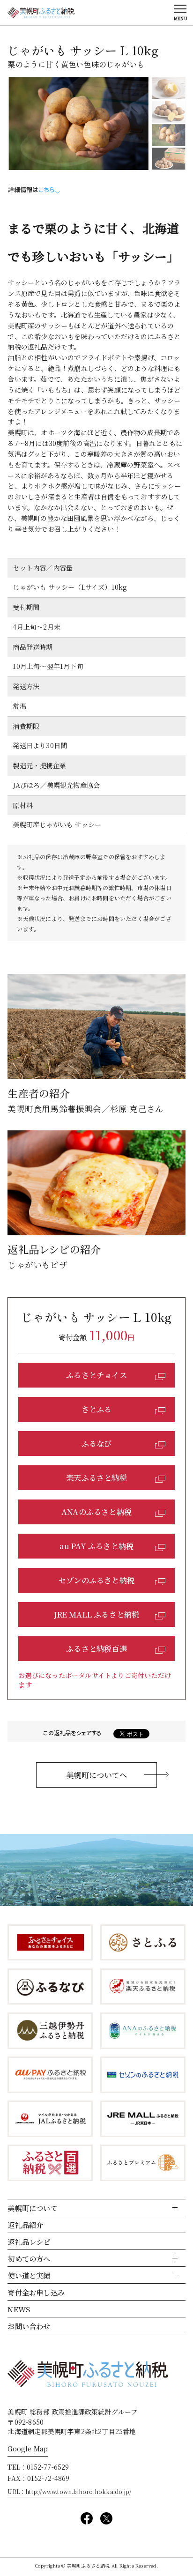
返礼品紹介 (25, 2225)
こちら (46, 189)
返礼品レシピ (29, 2242)
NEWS (19, 2309)
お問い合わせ (29, 2326)
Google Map (28, 2449)
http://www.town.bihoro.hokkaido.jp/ (78, 2491)
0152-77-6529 (48, 2467)
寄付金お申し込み (36, 2292)
